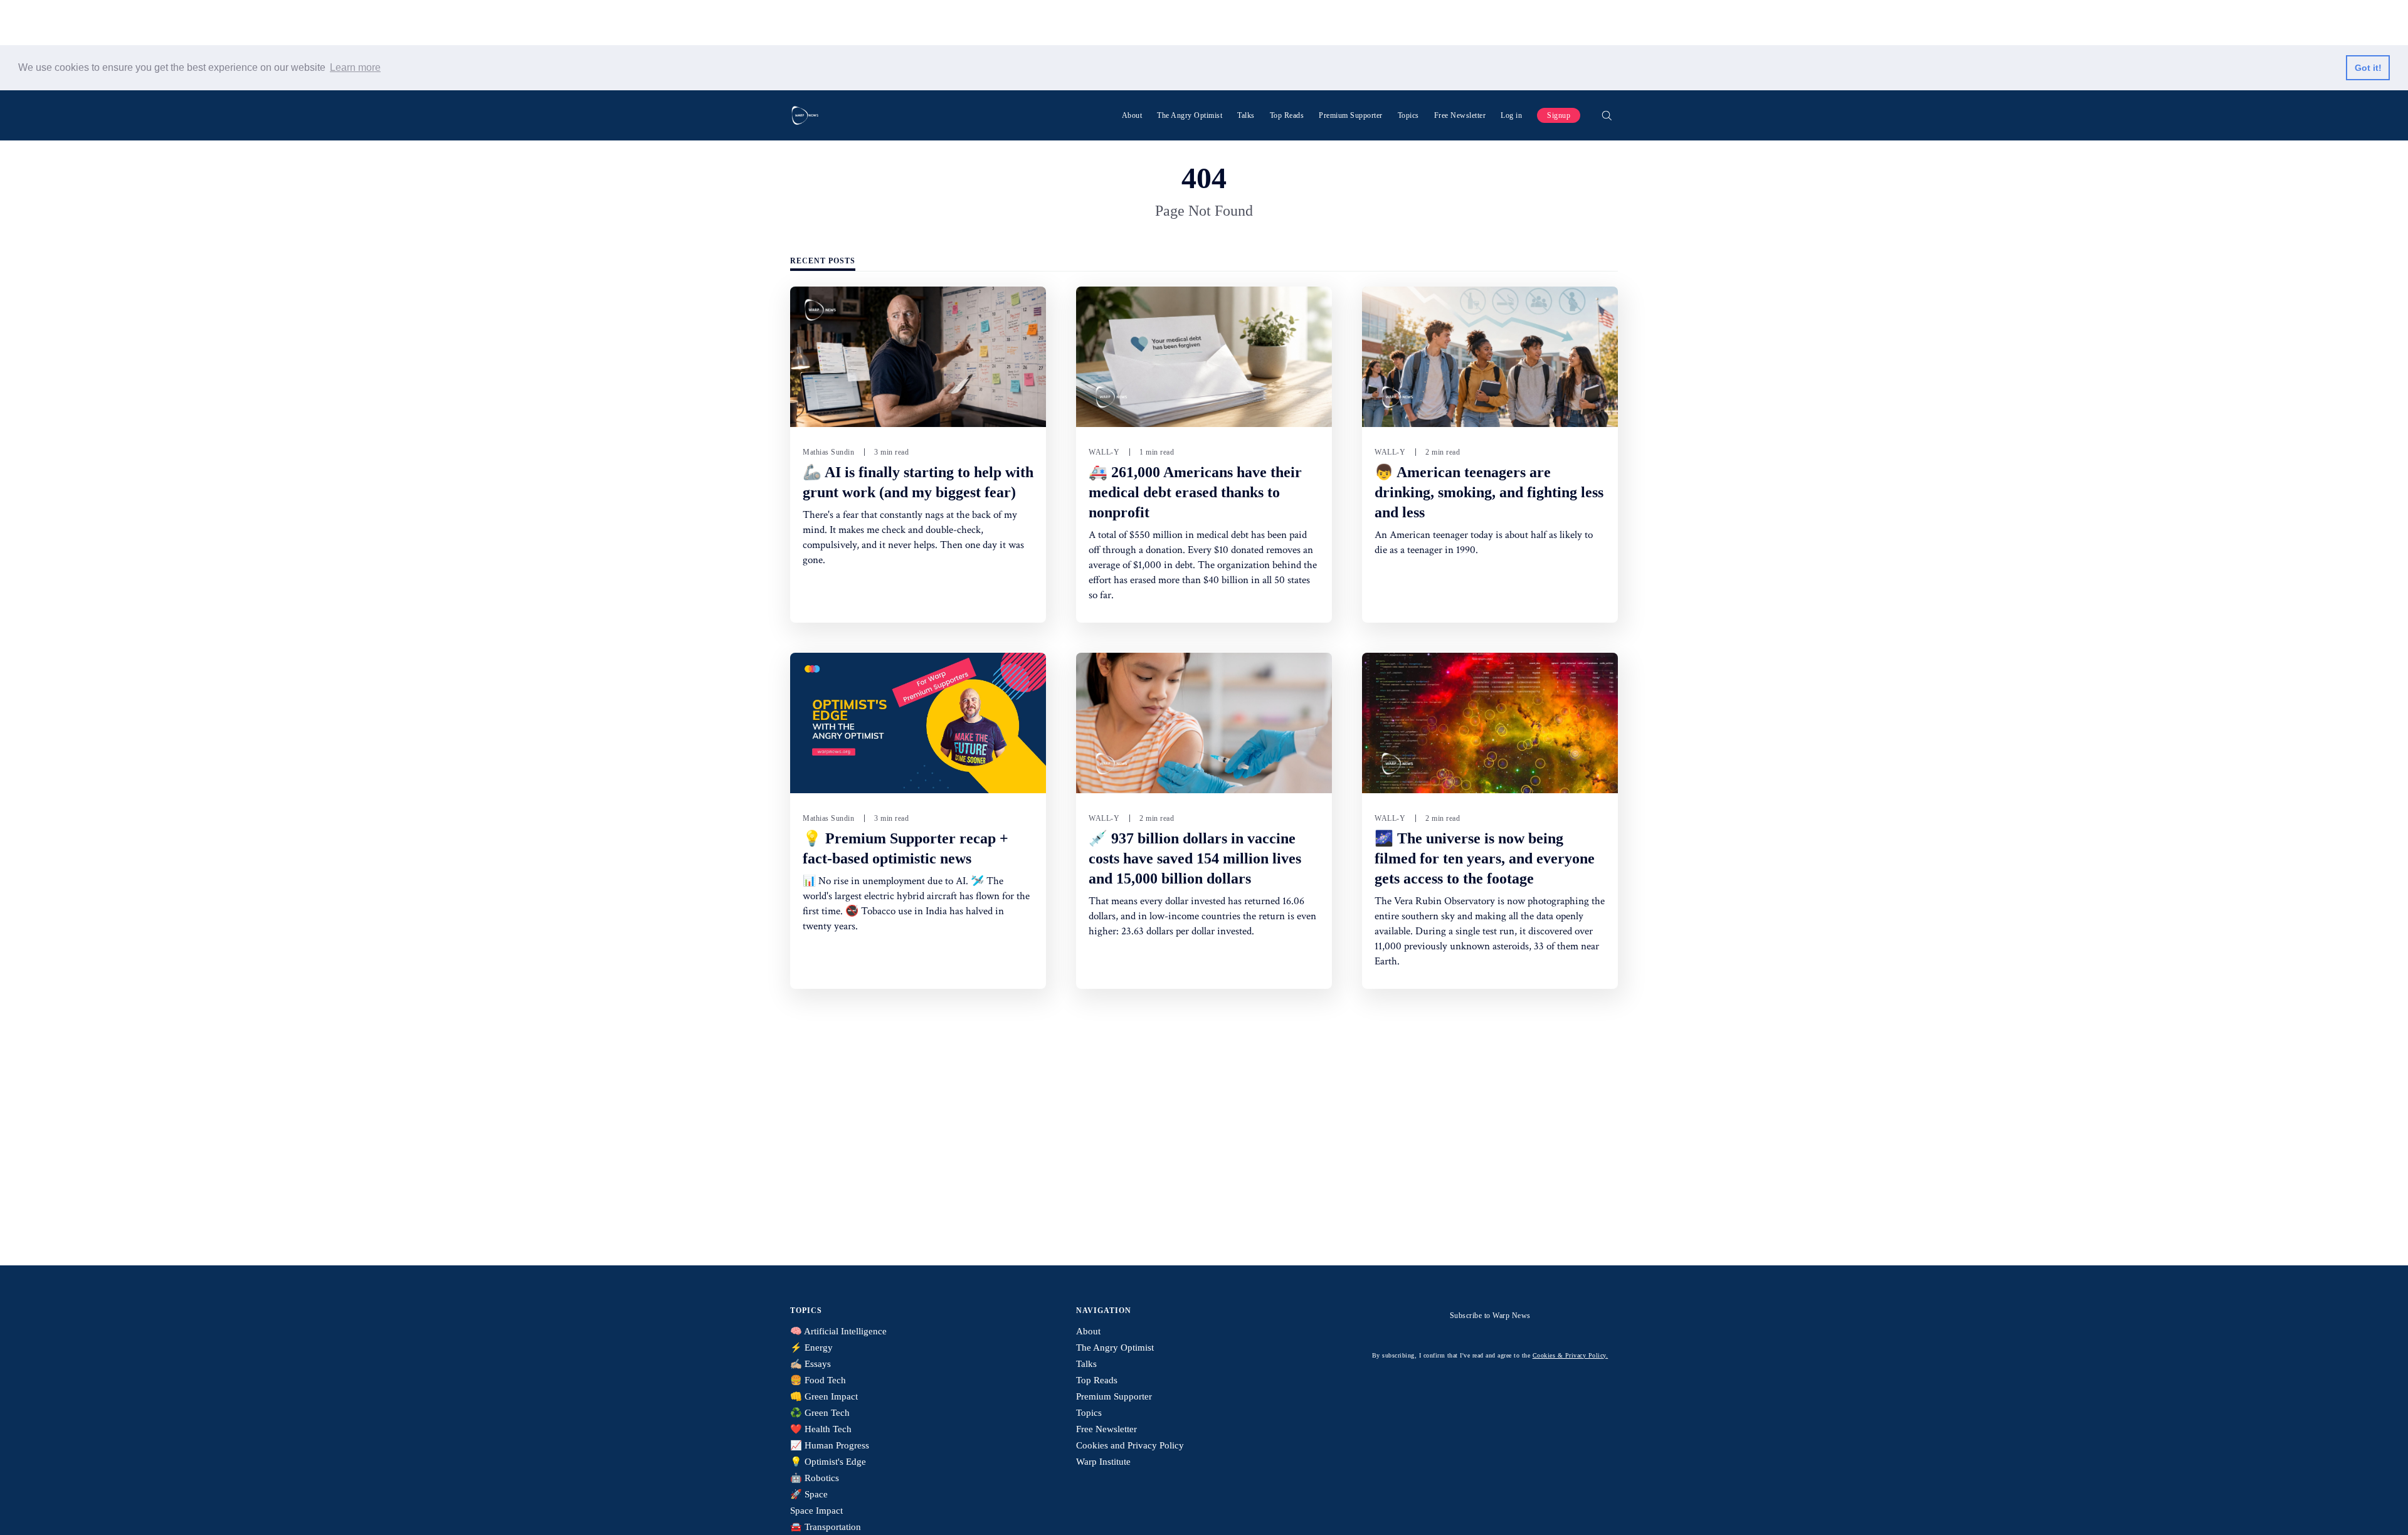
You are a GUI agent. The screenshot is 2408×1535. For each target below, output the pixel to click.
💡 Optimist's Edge (828, 1462)
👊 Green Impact (824, 1396)
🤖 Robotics (815, 1478)
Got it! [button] (2368, 68)
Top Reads (1287, 115)
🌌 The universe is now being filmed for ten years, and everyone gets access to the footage (1485, 858)
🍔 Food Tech (818, 1380)
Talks (1246, 115)
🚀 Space (809, 1494)
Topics (1408, 115)
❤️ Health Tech (821, 1429)
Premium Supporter (1351, 115)
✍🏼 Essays (811, 1364)
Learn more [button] (355, 67)
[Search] (1607, 115)
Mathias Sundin (828, 452)
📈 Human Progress (830, 1445)
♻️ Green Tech (820, 1413)
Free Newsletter (1460, 115)
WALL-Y (1104, 452)
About (1132, 115)
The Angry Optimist (1190, 115)
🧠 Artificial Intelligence (838, 1331)
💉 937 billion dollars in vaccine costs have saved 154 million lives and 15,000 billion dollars (1195, 858)
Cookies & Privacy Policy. (1571, 1355)
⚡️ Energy (811, 1348)
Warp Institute (1103, 1462)
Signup (1559, 115)
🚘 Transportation (826, 1527)
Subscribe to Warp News (1490, 1316)
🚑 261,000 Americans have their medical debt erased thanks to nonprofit (1195, 492)
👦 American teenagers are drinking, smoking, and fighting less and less (1489, 492)
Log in (1511, 115)
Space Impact (816, 1511)
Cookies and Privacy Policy (1130, 1445)
